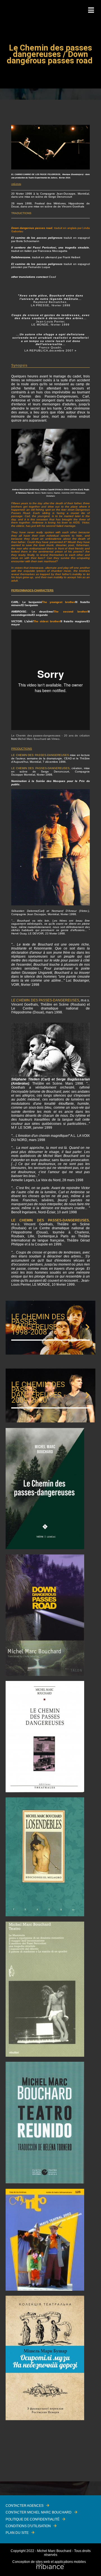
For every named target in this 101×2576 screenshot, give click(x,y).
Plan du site (17, 2533)
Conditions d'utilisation (28, 2526)
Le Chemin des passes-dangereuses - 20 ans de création (50, 736)
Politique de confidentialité (33, 2519)
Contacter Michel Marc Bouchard (39, 2512)
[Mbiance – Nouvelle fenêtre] (50, 2567)
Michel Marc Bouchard (32, 739)
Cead (52, 277)
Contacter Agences (25, 2506)
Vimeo (55, 739)
